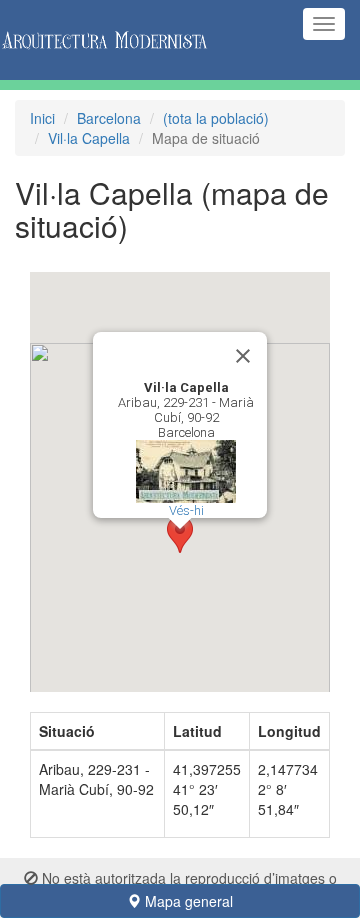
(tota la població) (216, 118)
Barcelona (109, 118)
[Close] (243, 356)
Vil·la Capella (89, 138)
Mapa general (187, 901)
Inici (42, 118)
